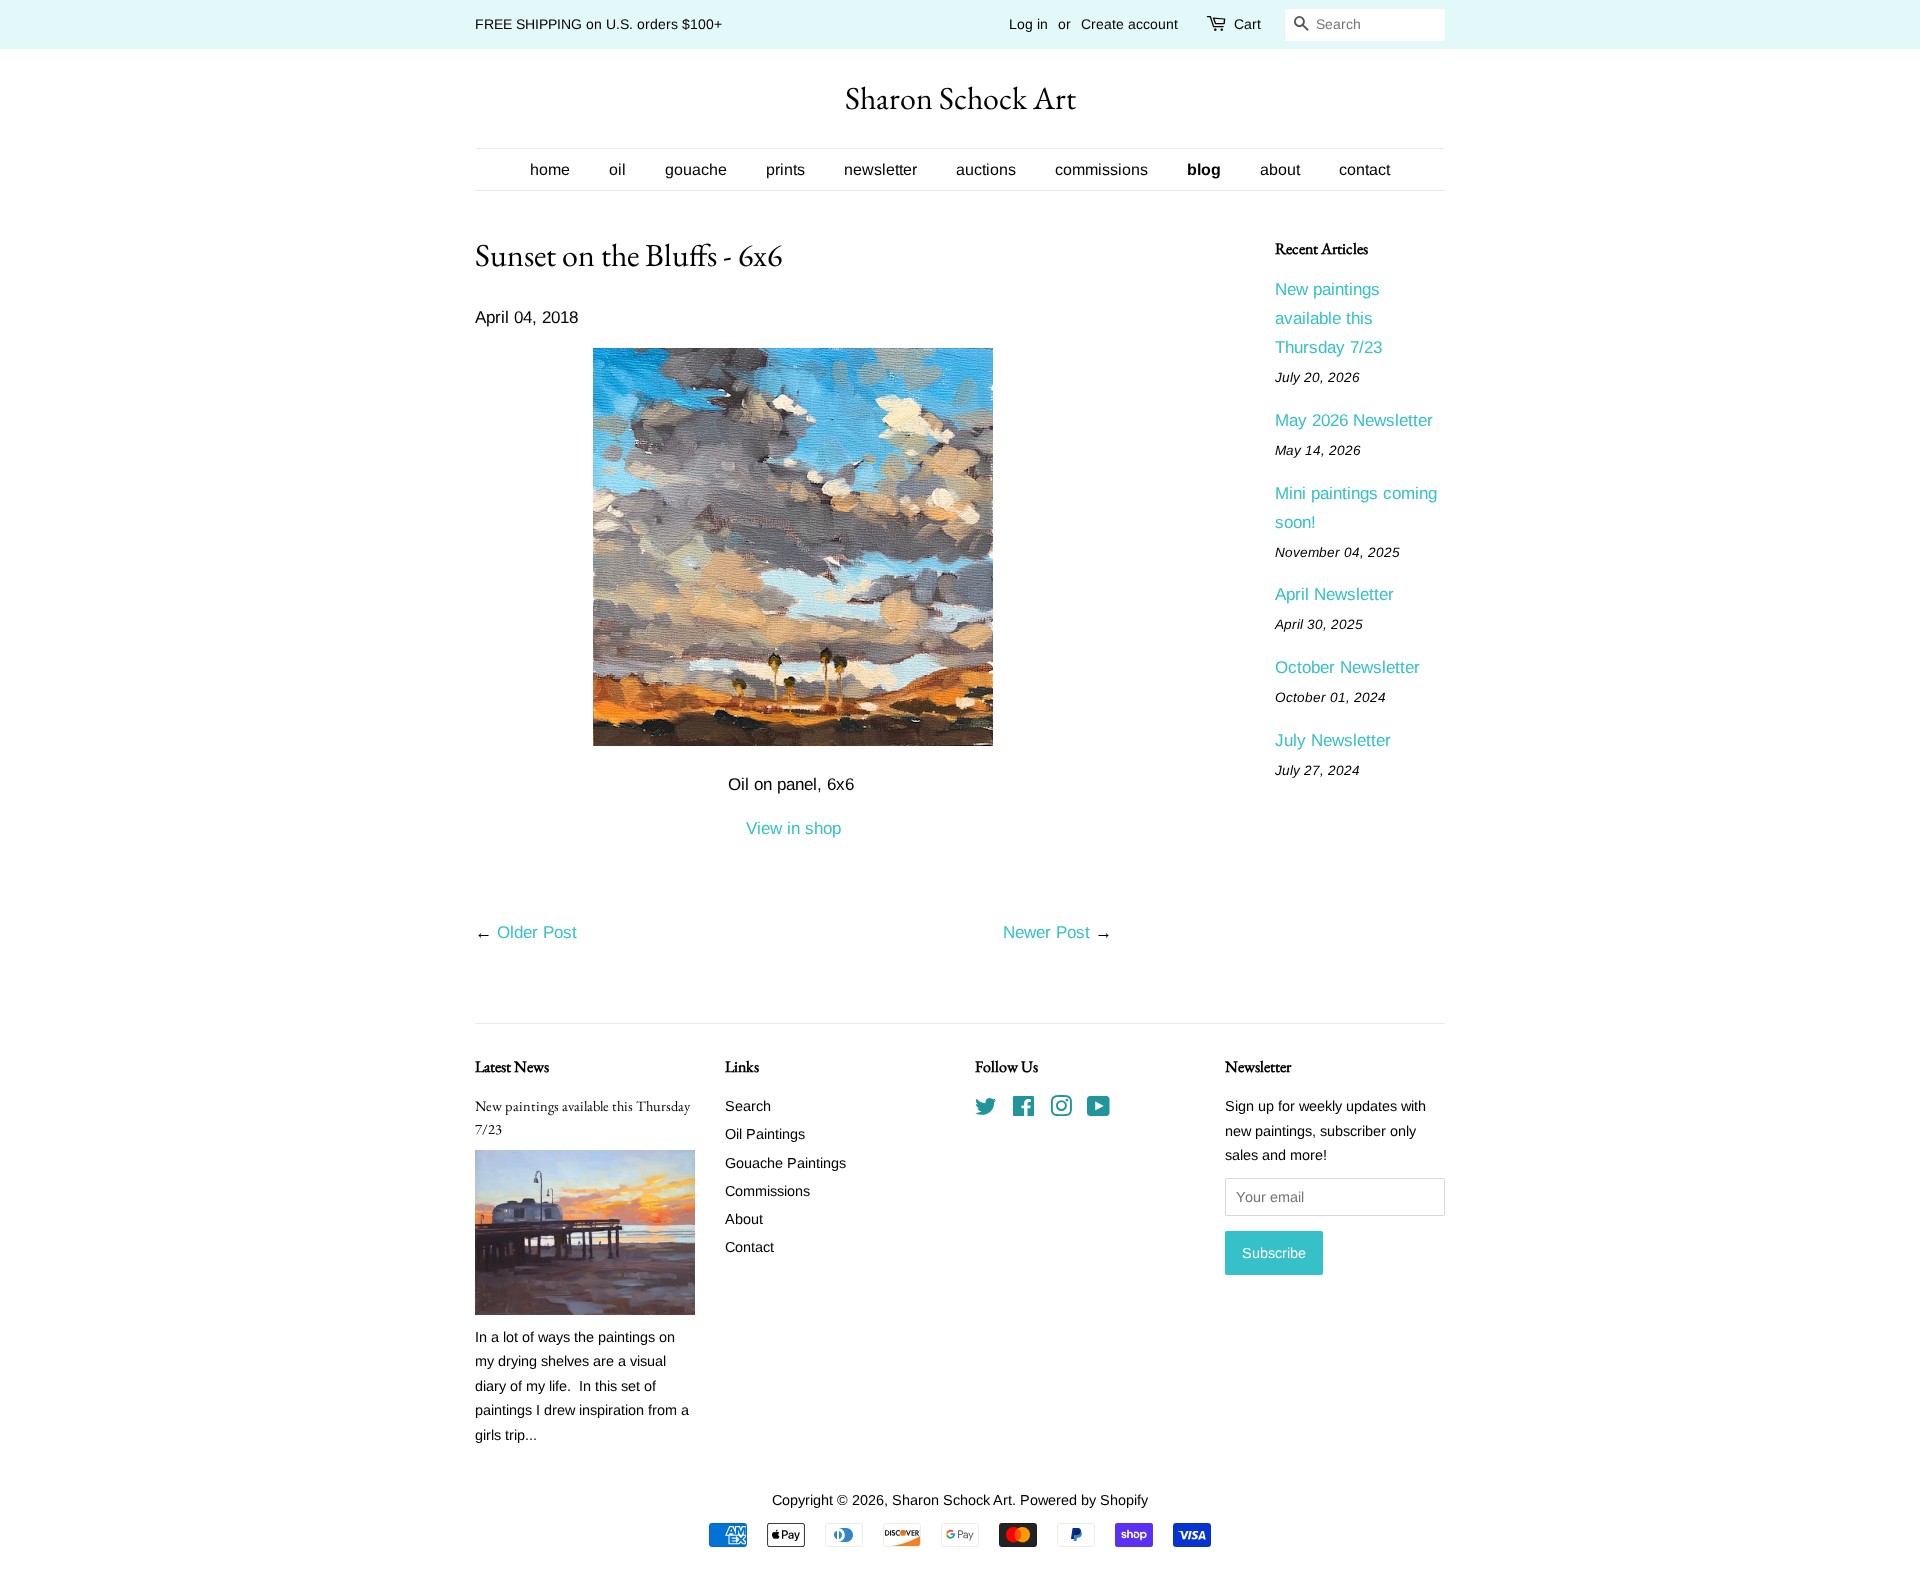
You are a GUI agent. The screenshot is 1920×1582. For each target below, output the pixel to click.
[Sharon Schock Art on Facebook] (1023, 1110)
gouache (696, 169)
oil (617, 169)
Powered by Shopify (1084, 1500)
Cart (1247, 24)
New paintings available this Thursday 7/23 (1328, 318)
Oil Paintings (765, 1134)
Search (748, 1106)
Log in (1028, 24)
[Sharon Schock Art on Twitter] (986, 1110)
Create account (1129, 24)
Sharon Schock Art (960, 98)
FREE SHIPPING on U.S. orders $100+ (598, 24)
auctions (986, 169)
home (550, 169)
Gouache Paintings (785, 1163)
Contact (749, 1247)
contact (1364, 169)
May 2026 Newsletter (1354, 420)
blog (1204, 169)
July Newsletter (1333, 740)
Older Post (537, 932)
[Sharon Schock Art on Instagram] (1061, 1110)
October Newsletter (1347, 667)
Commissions (767, 1191)
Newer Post (1046, 932)
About (744, 1219)
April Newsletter (1334, 594)
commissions (1101, 169)
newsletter (880, 169)
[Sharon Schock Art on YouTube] (1098, 1110)
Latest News (512, 1066)
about (1280, 169)
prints (785, 169)
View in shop (793, 828)
